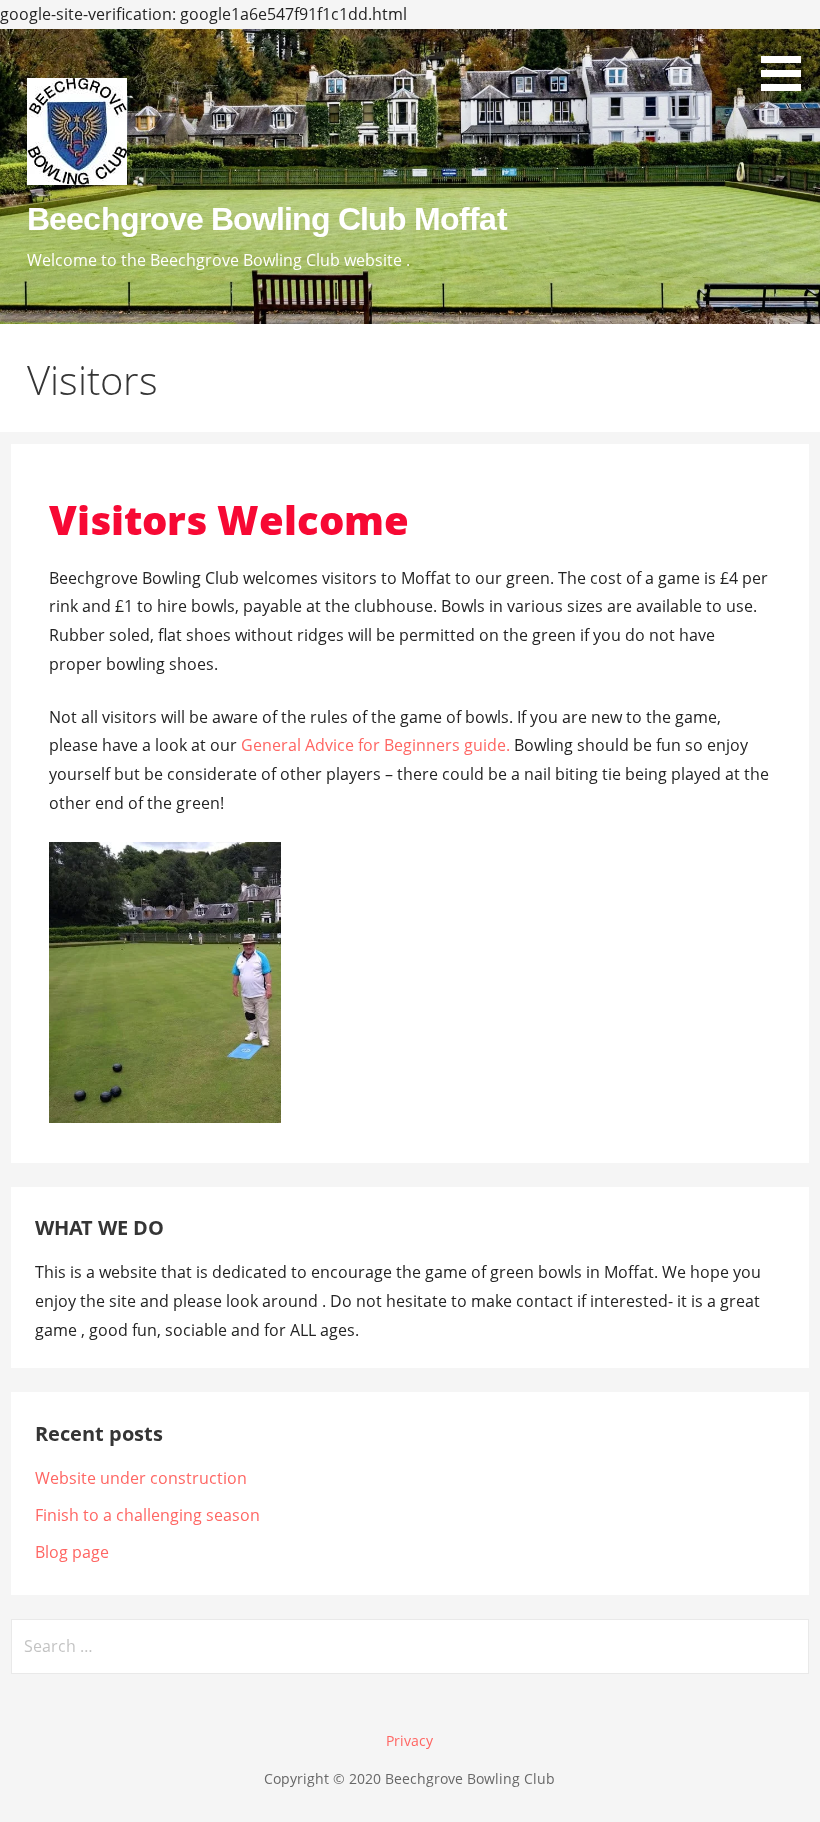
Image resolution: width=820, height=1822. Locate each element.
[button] (788, 49)
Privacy (409, 1740)
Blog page (72, 1552)
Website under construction (141, 1478)
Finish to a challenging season (147, 1515)
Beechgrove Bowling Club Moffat (266, 219)
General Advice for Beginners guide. (375, 745)
